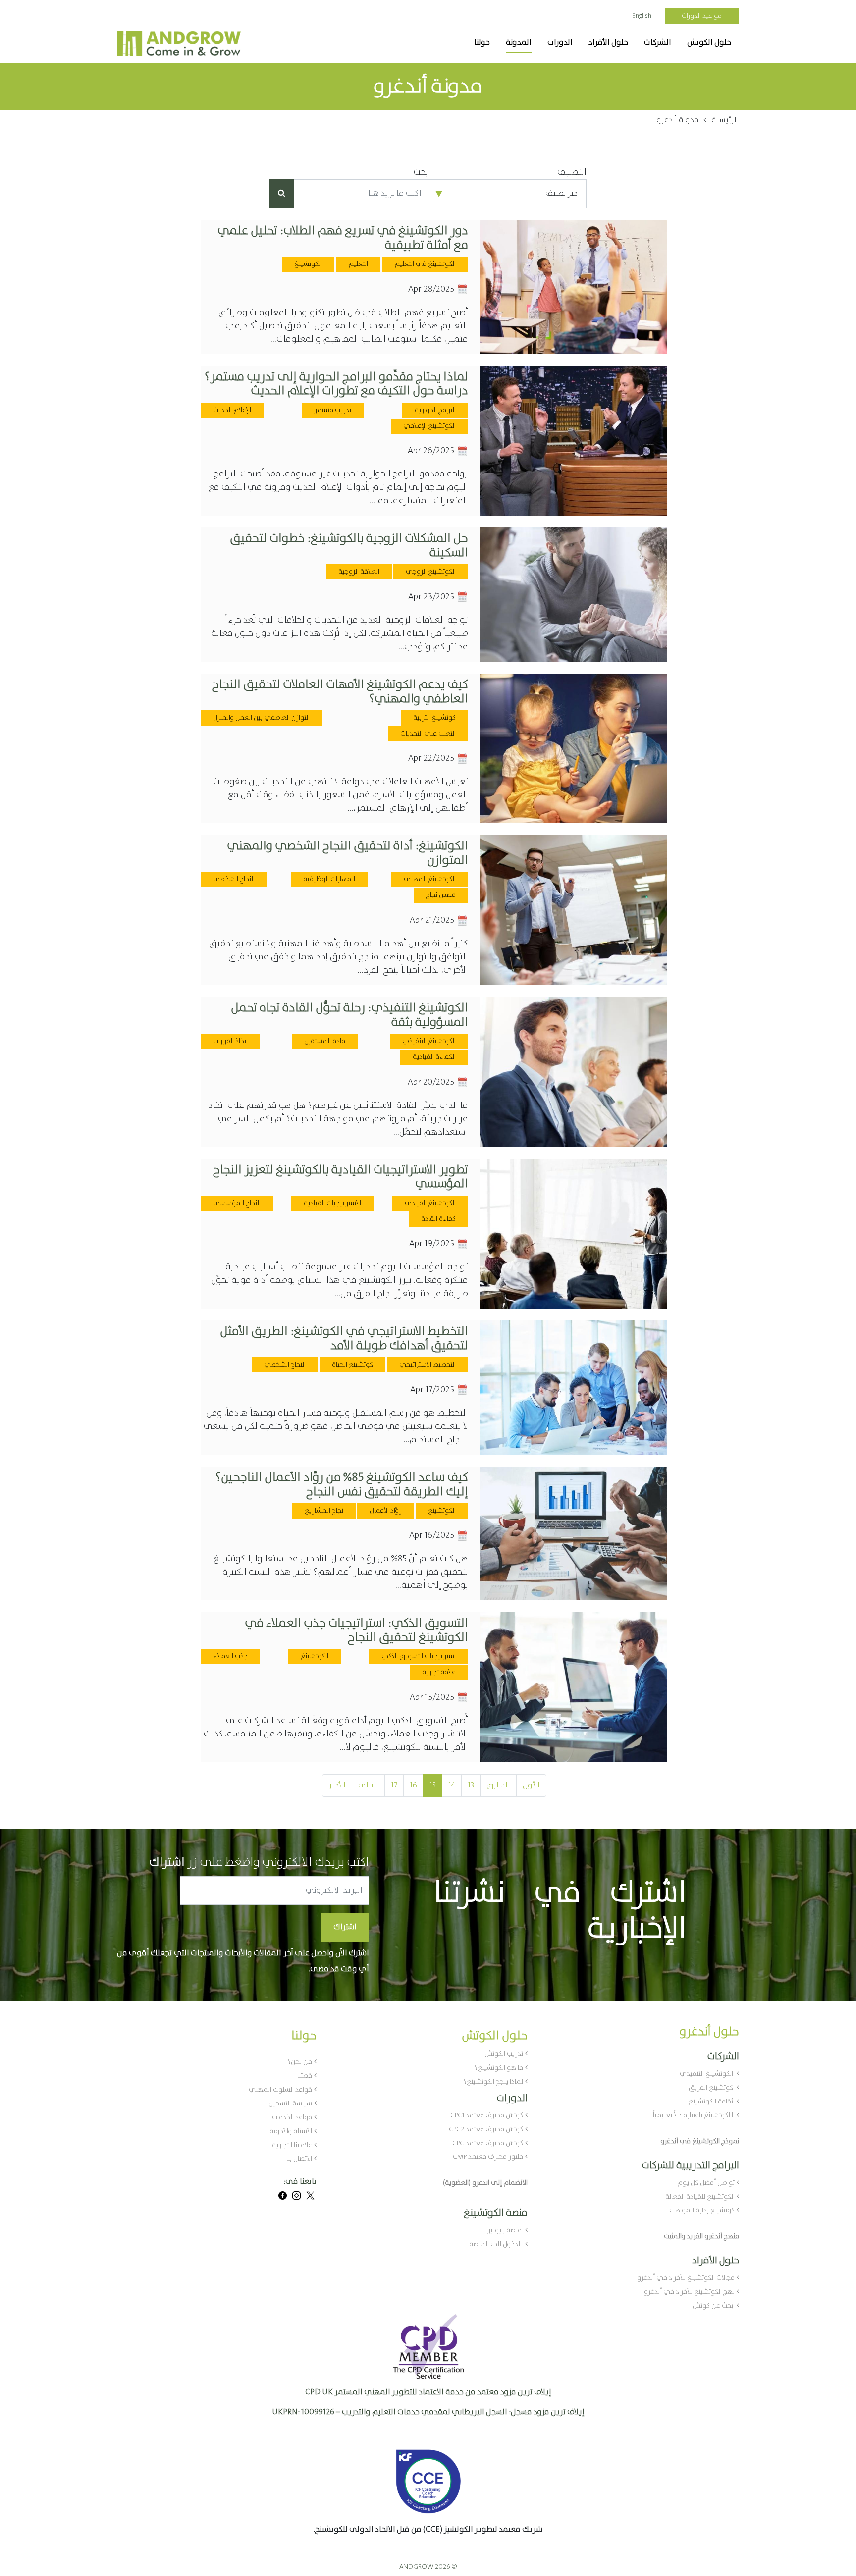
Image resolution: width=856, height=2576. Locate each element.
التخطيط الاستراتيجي (428, 1365)
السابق (498, 1785)
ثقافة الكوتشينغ (712, 2102)
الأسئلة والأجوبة (291, 2131)
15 (433, 1785)
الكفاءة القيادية (434, 1057)
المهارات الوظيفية (329, 879)
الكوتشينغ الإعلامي (429, 426)
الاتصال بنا (299, 2159)
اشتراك (345, 1927)
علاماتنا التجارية (292, 2145)
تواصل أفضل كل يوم (706, 2183)
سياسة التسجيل (290, 2103)
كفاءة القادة (438, 1219)
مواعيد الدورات (702, 16)
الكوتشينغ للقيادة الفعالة (700, 2197)
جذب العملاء (230, 1656)
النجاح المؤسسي (237, 1203)
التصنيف (572, 173)
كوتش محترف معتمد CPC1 (487, 2115)
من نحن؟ (300, 2062)
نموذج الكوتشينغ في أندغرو (700, 2141)
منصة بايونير (505, 2230)
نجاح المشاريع (324, 1511)
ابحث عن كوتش (714, 2306)
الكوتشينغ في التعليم (425, 264)
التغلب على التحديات (428, 734)
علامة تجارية (439, 1672)
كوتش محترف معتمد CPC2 (486, 2129)
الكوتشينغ (308, 264)
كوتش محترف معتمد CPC (488, 2143)
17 (394, 1785)
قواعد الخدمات (292, 2117)
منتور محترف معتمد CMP (488, 2157)
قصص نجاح (441, 895)
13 (471, 1785)
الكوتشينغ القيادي (430, 1203)
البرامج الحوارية (435, 410)
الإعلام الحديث (232, 410)
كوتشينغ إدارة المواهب (702, 2210)
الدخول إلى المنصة (496, 2244)
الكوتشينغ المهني (430, 879)
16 (413, 1785)
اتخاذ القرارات (230, 1041)
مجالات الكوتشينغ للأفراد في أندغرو (686, 2278)
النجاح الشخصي (234, 879)
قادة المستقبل (325, 1041)
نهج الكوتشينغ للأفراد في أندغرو (689, 2292)
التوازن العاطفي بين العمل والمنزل (261, 718)
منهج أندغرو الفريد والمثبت (701, 2236)
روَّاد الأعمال (386, 1511)
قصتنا (305, 2076)
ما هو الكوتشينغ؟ (499, 2068)
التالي (368, 1785)
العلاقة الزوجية (359, 572)
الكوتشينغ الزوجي (431, 572)
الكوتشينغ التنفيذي (429, 1041)
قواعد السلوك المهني (280, 2090)
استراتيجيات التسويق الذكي (419, 1656)
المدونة (519, 42)
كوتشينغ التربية (434, 718)
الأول (531, 1785)
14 (452, 1785)
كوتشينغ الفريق (712, 2088)
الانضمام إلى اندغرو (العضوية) (485, 2183)
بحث (421, 173)
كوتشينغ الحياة (352, 1365)
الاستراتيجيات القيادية (332, 1203)
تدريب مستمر (333, 410)
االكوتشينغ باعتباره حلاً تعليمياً (694, 2115)
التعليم (358, 264)
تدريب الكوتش (504, 2054)
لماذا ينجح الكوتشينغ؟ (493, 2082)
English (642, 16)
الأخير (337, 1785)
